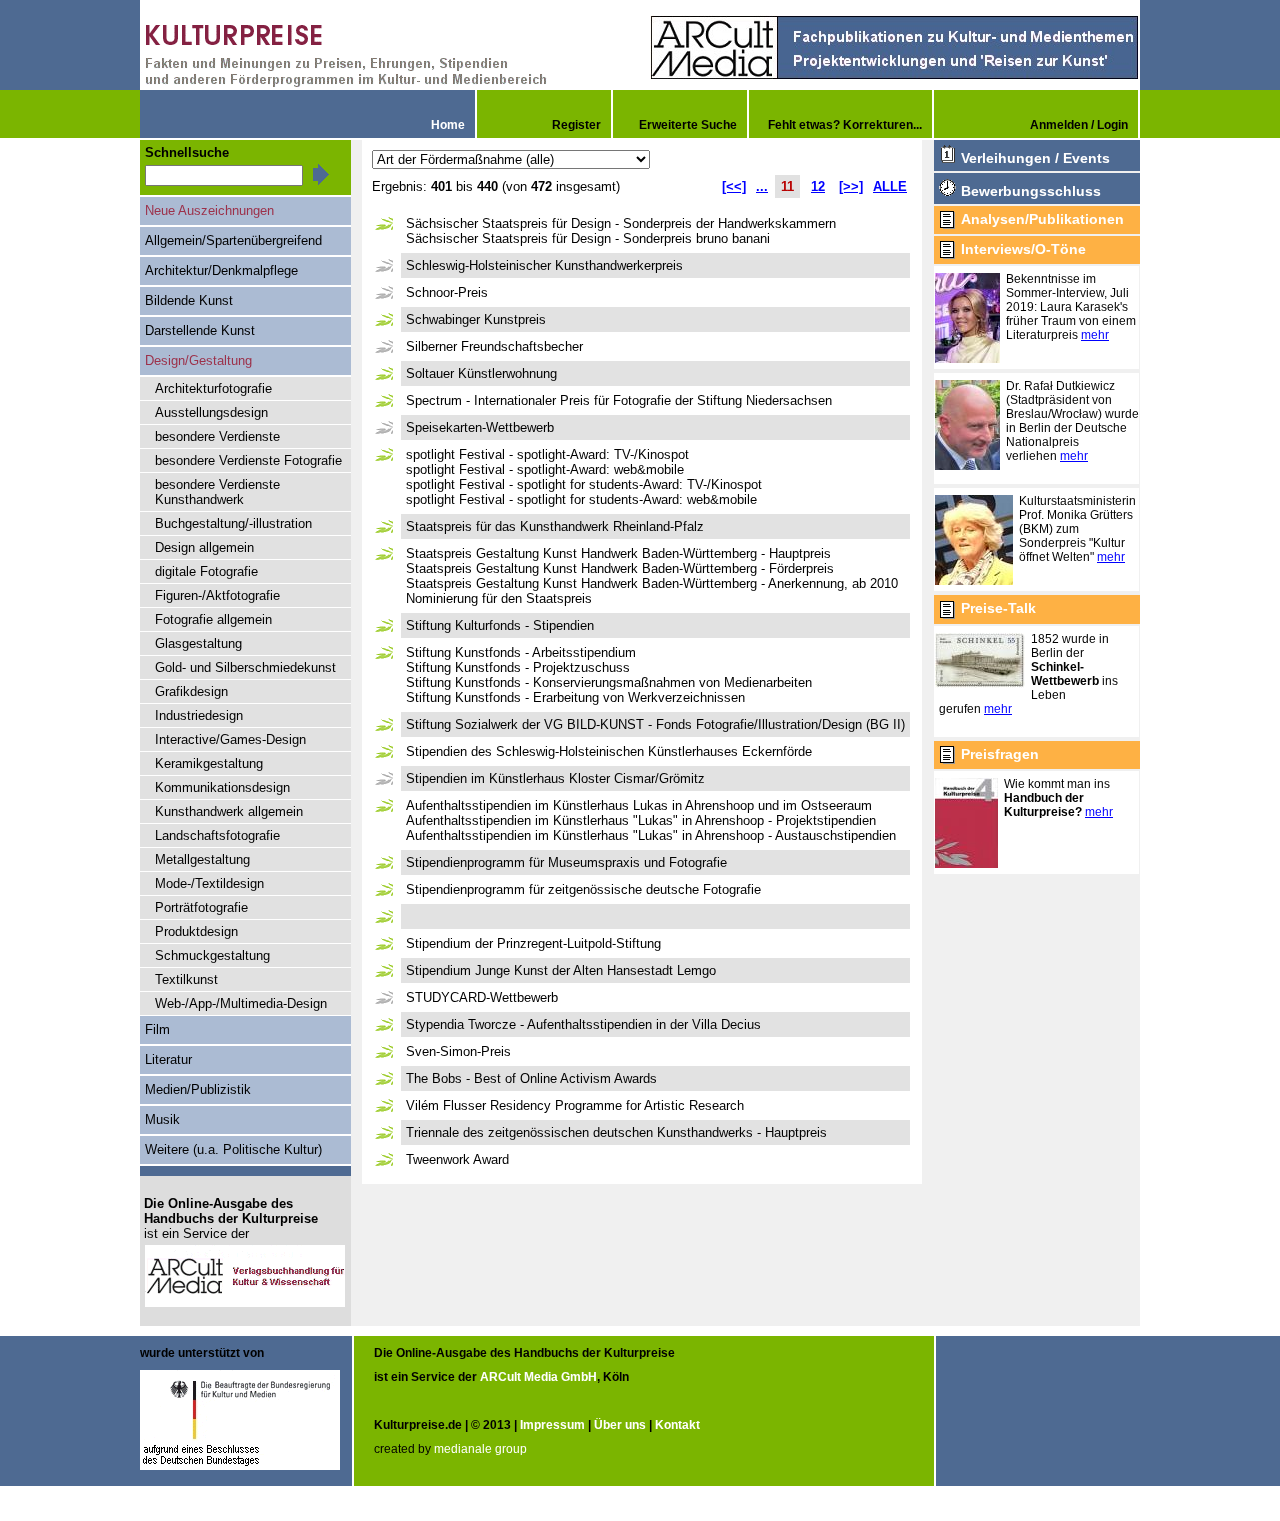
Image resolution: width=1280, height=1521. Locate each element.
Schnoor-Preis (447, 292)
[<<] (734, 186)
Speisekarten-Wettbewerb (480, 427)
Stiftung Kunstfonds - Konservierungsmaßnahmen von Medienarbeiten (609, 682)
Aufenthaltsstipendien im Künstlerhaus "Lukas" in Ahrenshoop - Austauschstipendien (651, 835)
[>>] (851, 186)
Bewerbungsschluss (1031, 191)
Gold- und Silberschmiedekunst (245, 667)
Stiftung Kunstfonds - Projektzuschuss (518, 667)
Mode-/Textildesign (209, 883)
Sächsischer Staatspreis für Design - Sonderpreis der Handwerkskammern (621, 223)
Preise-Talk (998, 608)
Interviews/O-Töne (1023, 249)
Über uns (620, 1425)
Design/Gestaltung (198, 360)
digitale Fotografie (206, 571)
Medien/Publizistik (198, 1089)
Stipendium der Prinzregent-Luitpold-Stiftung (533, 943)
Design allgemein (204, 547)
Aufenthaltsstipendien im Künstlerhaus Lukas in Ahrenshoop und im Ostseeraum (639, 805)
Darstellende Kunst (200, 330)
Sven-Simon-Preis (458, 1051)
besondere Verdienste (217, 436)
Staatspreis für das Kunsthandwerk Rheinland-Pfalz (555, 526)
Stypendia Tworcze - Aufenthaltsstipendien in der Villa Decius (583, 1024)
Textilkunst (186, 979)
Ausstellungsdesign (211, 412)
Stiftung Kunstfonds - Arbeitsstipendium (521, 652)
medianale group (480, 1449)
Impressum (552, 1425)
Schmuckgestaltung (212, 955)
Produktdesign (196, 931)
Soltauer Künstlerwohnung (481, 373)
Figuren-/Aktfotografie (217, 595)
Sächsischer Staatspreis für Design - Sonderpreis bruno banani (588, 238)
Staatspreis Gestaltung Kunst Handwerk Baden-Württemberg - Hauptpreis (618, 553)
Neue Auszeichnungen (209, 210)
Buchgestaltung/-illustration (233, 523)
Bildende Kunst (189, 300)
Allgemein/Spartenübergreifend (233, 240)
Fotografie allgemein (213, 619)
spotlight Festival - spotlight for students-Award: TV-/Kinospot (584, 484)
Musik (162, 1119)
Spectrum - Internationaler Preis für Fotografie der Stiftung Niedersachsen (619, 400)
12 (818, 186)
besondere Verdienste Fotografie (248, 460)
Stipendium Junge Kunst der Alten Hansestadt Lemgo (561, 970)
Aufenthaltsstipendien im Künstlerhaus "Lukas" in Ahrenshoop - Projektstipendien (641, 820)
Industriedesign (199, 715)
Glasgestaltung (198, 643)
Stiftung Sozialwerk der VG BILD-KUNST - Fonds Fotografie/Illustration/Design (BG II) (655, 724)
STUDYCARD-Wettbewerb (482, 997)
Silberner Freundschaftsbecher (494, 346)
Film (157, 1029)
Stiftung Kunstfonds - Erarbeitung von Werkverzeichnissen (575, 697)
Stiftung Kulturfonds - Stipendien (500, 625)
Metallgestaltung (202, 859)
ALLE (890, 186)
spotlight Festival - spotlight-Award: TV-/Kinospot (547, 454)
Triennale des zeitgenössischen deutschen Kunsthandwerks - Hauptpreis (616, 1132)
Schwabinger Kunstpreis (476, 319)
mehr (1095, 335)
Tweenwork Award (457, 1159)
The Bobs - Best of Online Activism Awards (531, 1078)
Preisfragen (1000, 754)
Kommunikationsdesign (222, 787)
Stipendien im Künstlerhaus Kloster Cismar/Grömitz (555, 778)
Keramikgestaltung (209, 763)
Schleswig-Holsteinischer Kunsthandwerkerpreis (544, 265)
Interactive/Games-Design (230, 739)
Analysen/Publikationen (1042, 219)
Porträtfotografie (201, 907)
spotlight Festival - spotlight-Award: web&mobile (545, 469)
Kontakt (677, 1425)
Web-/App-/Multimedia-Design (241, 1003)
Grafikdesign (191, 691)
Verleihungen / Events (1035, 158)
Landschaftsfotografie (217, 835)
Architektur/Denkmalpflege (221, 270)
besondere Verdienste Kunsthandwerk (217, 492)
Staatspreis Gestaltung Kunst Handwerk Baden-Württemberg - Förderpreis (620, 568)
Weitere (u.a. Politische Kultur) (233, 1149)
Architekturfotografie (213, 388)
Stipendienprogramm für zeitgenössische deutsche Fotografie (583, 889)
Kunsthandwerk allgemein (229, 811)
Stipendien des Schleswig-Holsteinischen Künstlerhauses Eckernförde (609, 751)
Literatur (168, 1059)
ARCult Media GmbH (538, 1377)
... (762, 186)
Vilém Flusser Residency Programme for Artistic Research (575, 1105)
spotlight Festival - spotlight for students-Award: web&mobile (581, 499)
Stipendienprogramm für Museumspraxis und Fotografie (566, 862)
